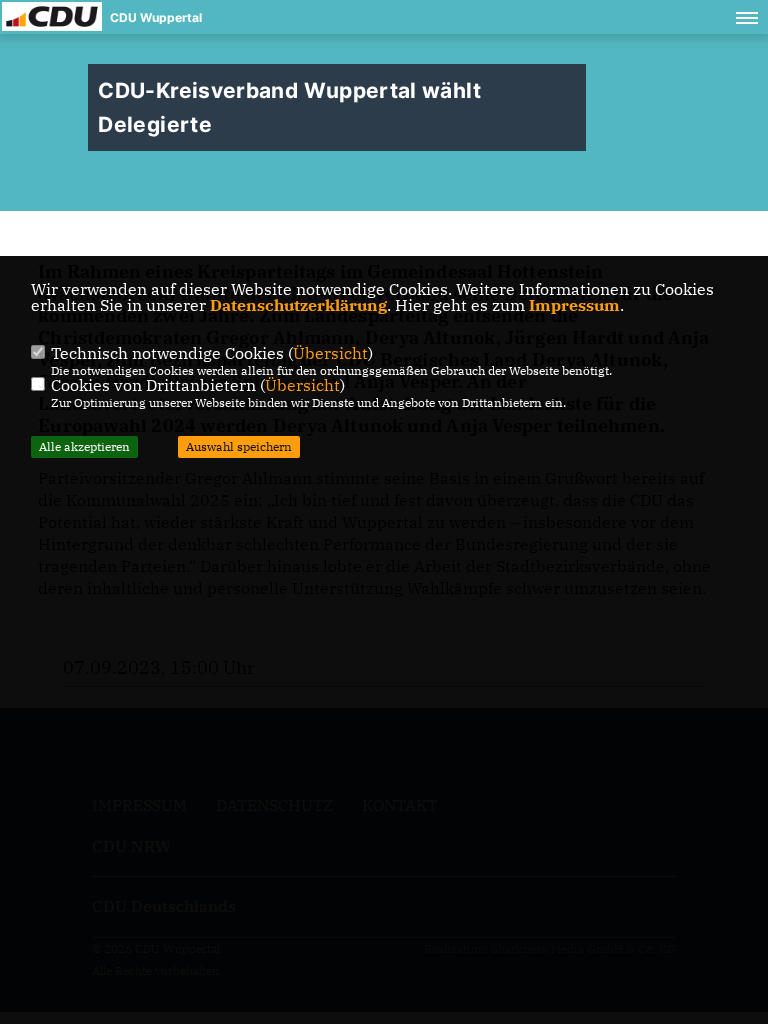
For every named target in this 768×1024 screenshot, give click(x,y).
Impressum (574, 305)
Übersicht (330, 353)
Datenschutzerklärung (298, 305)
